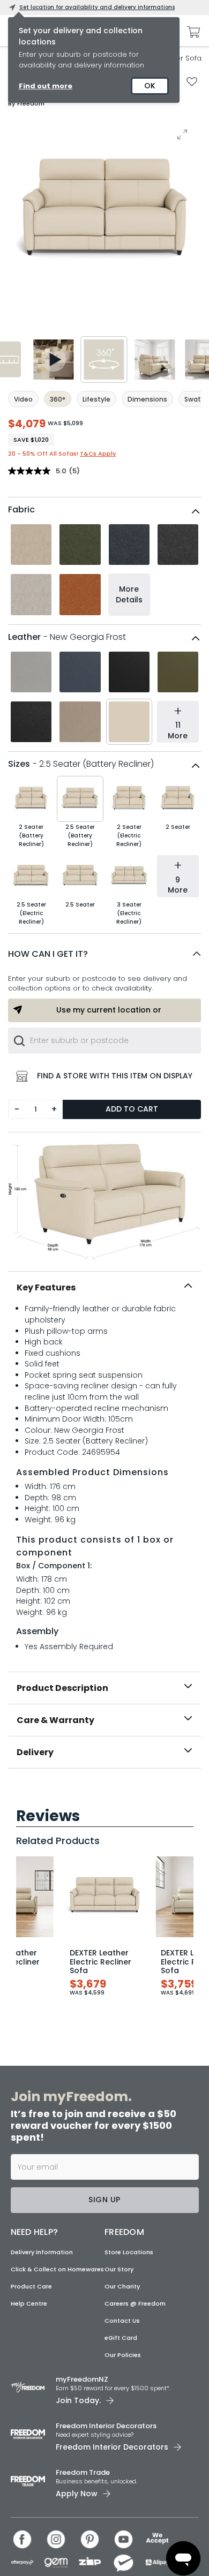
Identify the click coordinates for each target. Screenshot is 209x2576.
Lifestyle (96, 399)
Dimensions (147, 399)
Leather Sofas (181, 58)
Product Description (62, 1688)
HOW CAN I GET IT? (48, 954)
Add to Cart (132, 1109)
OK (150, 86)
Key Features (46, 1287)
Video (23, 399)
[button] (104, 954)
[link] (105, 1792)
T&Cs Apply (98, 454)
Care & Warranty (55, 1720)
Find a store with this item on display (115, 1076)
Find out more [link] (46, 86)
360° (58, 399)
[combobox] (104, 1040)
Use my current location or (109, 1010)
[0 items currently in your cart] (191, 32)
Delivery (35, 1752)
